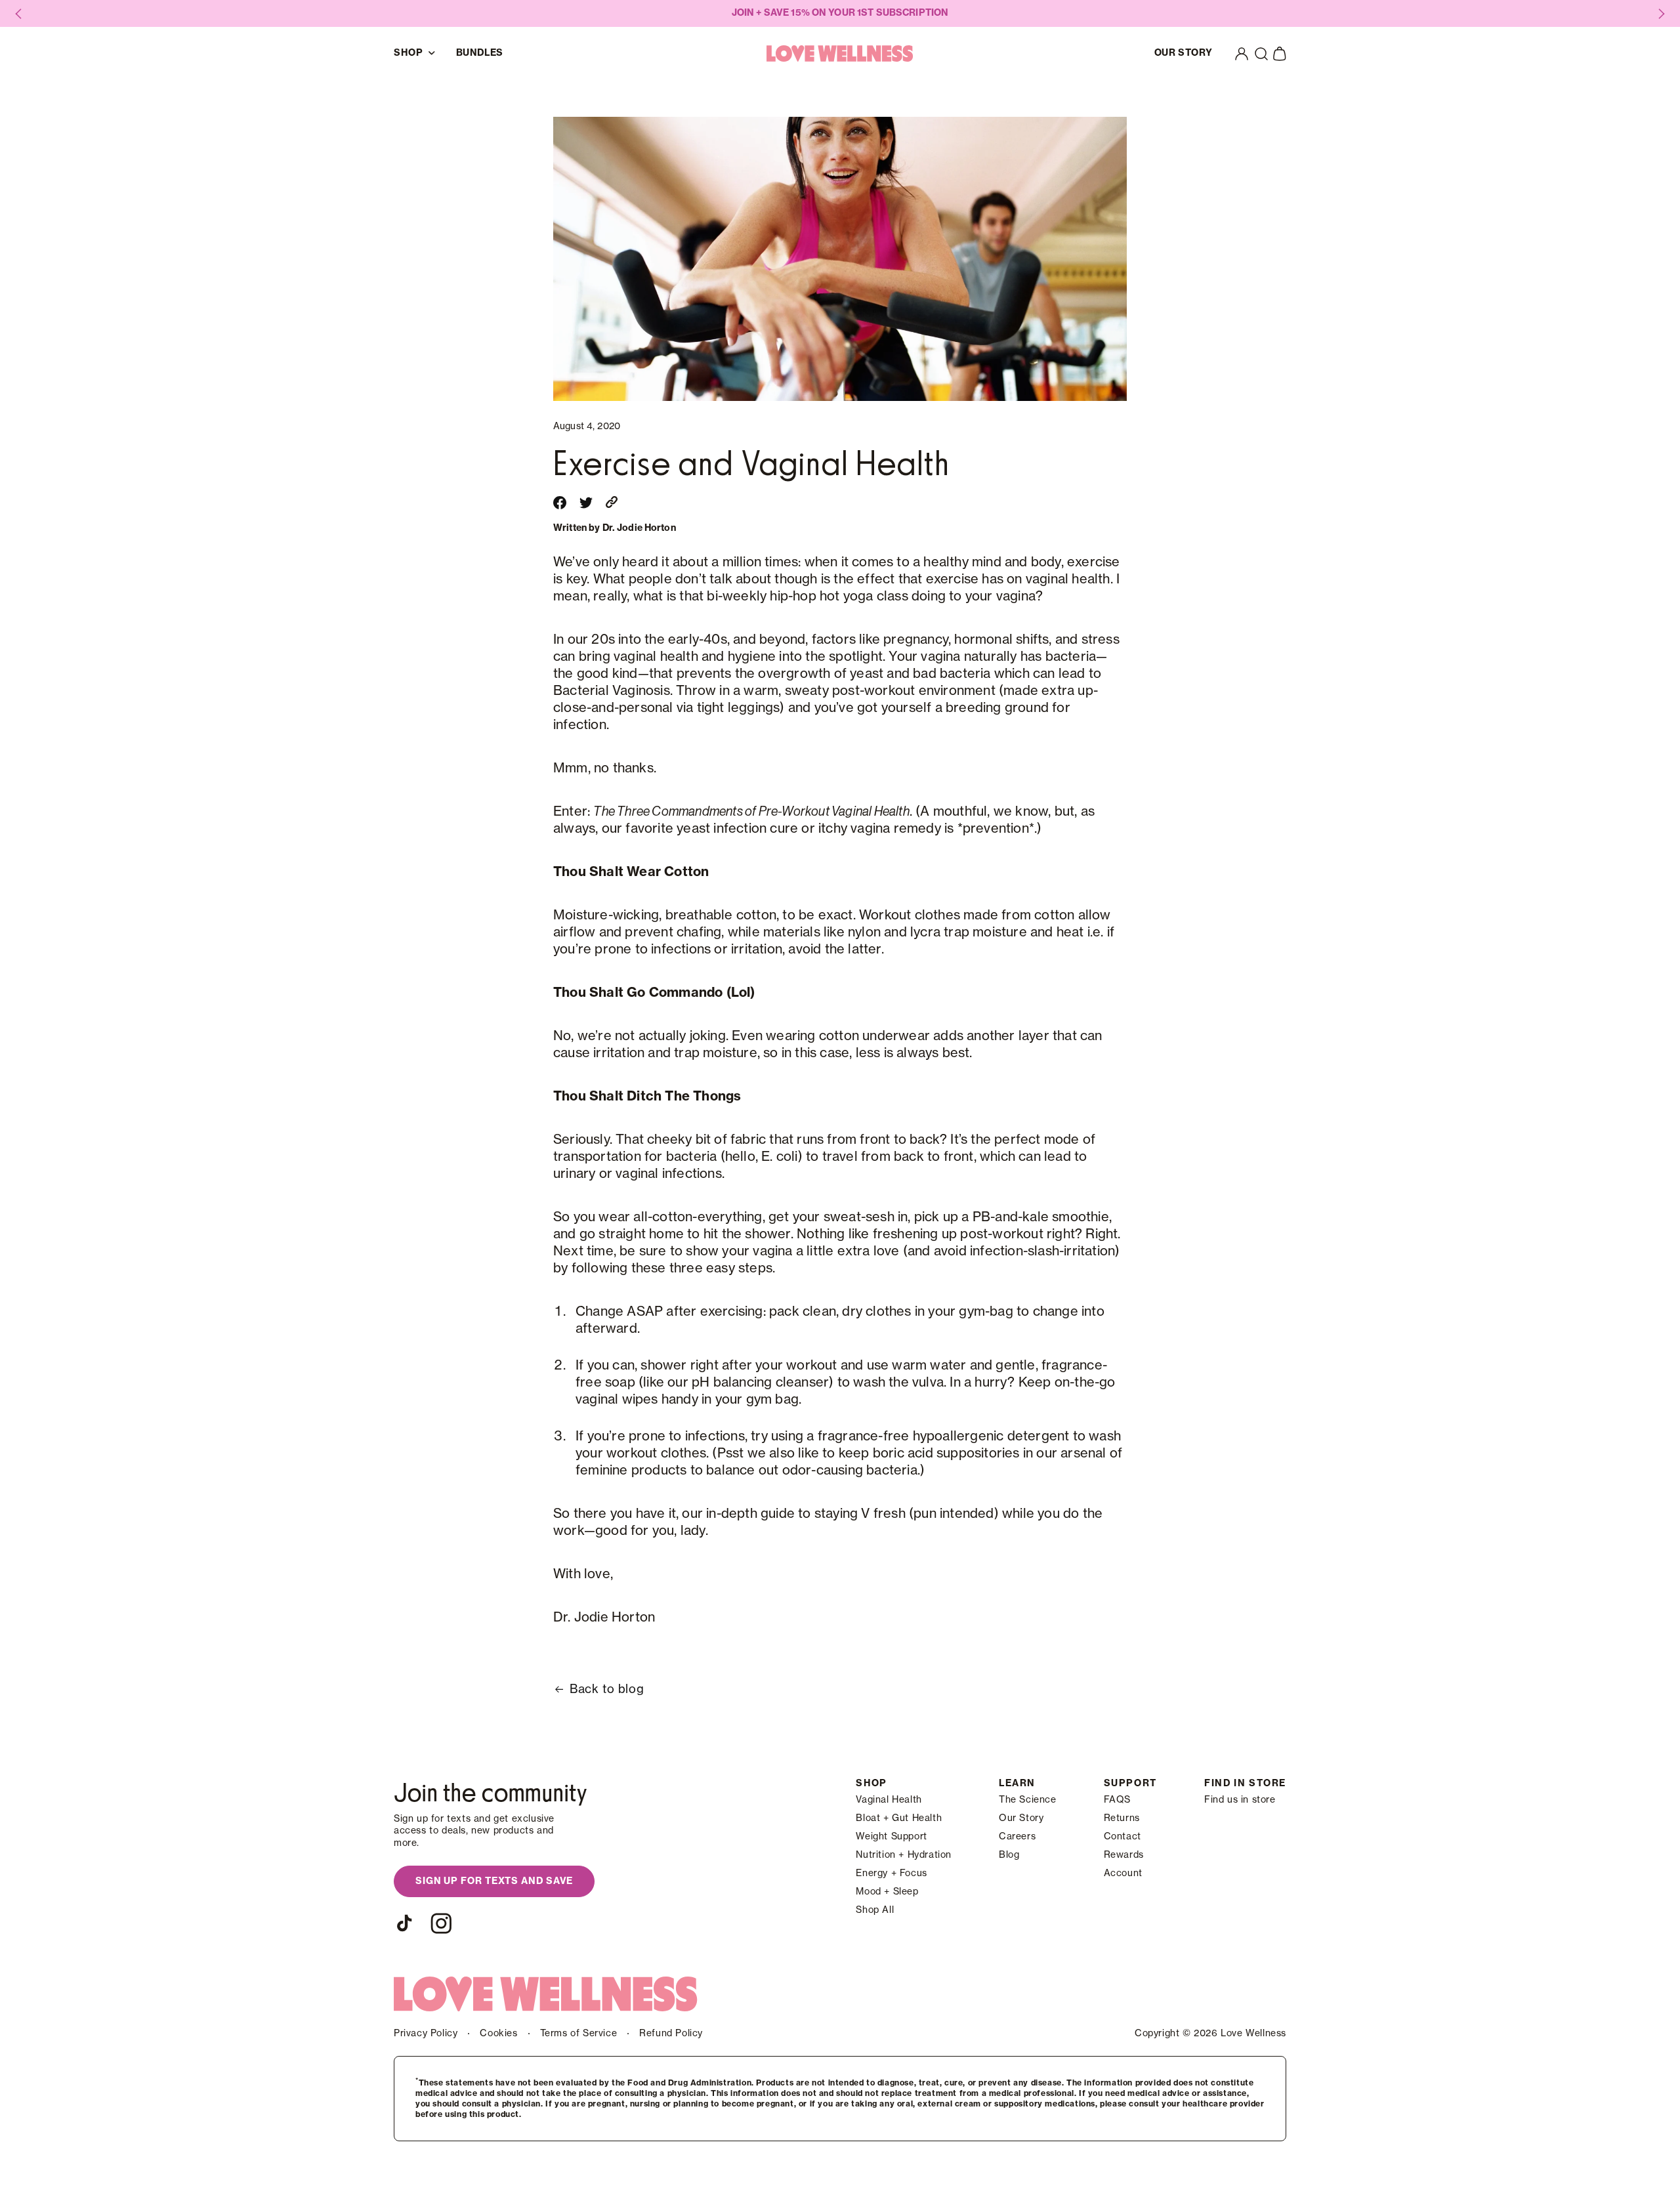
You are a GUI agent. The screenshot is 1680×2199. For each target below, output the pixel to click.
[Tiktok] (404, 1923)
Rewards (1124, 1855)
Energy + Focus (891, 1874)
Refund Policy (671, 2034)
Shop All (875, 1910)
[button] (1261, 54)
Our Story (1021, 1818)
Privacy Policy (426, 2034)
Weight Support (891, 1837)
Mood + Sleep (887, 1892)
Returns (1122, 1818)
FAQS (1117, 1800)
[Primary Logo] (840, 53)
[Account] (1242, 54)
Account (1123, 1874)
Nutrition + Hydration (904, 1855)
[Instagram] (441, 1923)
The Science (1028, 1800)
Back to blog (607, 1689)
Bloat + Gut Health (899, 1818)
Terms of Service (579, 2034)
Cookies (498, 2034)
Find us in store (1240, 1800)
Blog (1009, 1855)
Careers (1017, 1837)
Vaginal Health (889, 1800)
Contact (1123, 1837)
